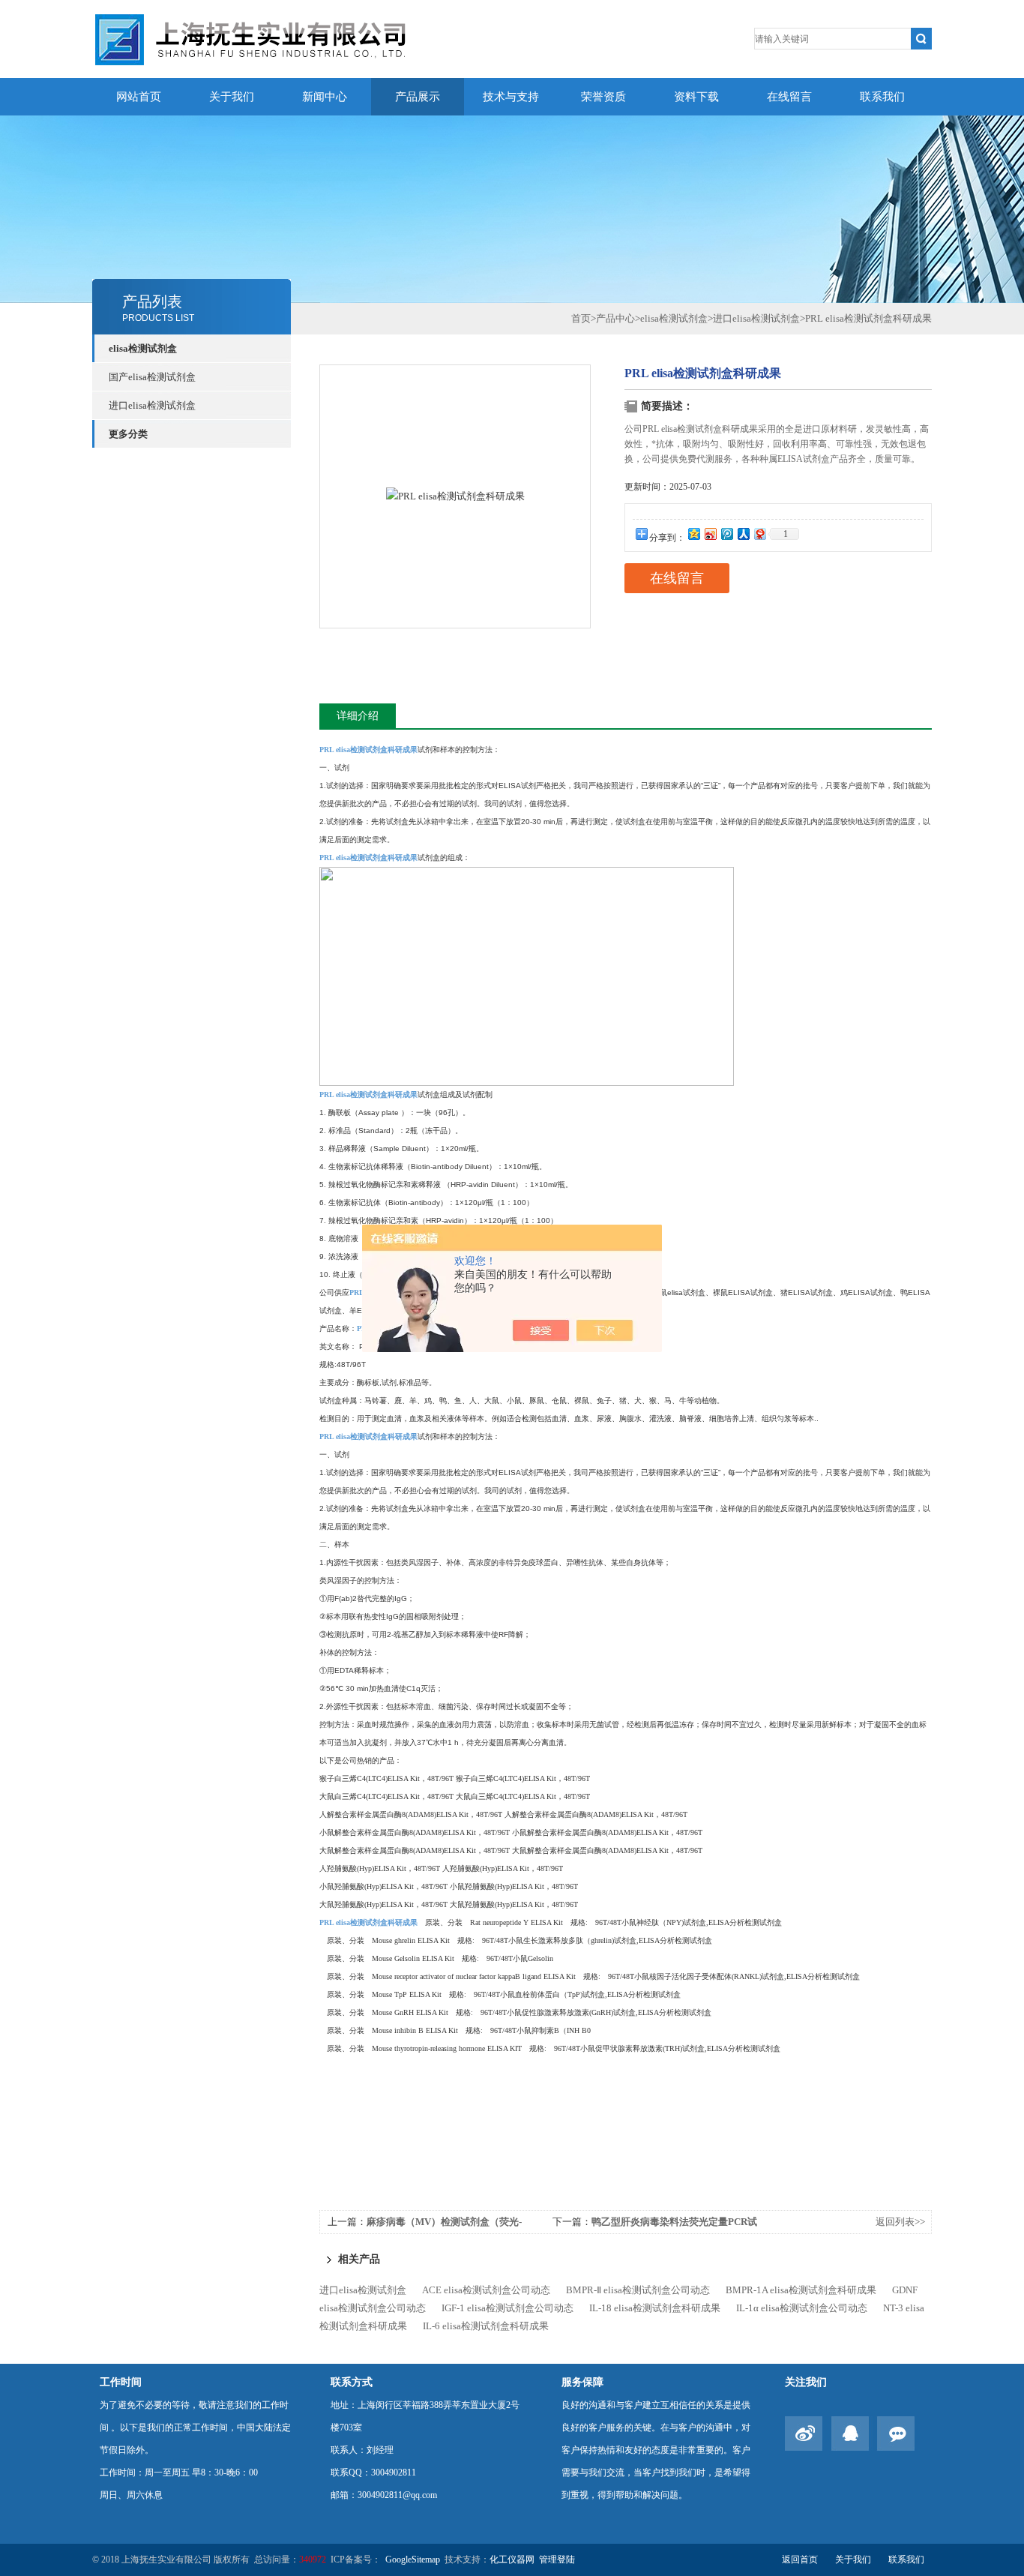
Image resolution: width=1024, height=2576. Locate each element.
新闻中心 (325, 97)
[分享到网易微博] (759, 534)
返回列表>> (900, 2222)
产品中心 (615, 318)
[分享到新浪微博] (710, 534)
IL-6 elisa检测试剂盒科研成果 (486, 2326)
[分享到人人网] (743, 534)
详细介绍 (358, 716)
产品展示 (418, 97)
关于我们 (232, 97)
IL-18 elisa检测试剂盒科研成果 (655, 2308)
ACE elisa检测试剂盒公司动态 (486, 2290)
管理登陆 (557, 2560)
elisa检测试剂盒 (143, 348)
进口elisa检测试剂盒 (152, 405)
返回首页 (800, 2560)
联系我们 (882, 97)
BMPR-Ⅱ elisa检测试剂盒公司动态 (638, 2290)
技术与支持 (511, 97)
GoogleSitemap (413, 2560)
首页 (581, 318)
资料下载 (696, 97)
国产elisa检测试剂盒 (152, 377)
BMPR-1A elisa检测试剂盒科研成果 (801, 2290)
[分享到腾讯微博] (726, 534)
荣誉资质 (603, 97)
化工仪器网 (512, 2560)
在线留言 (789, 97)
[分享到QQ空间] (693, 534)
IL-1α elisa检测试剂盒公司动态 (802, 2308)
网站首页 (139, 97)
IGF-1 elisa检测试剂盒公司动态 (508, 2308)
